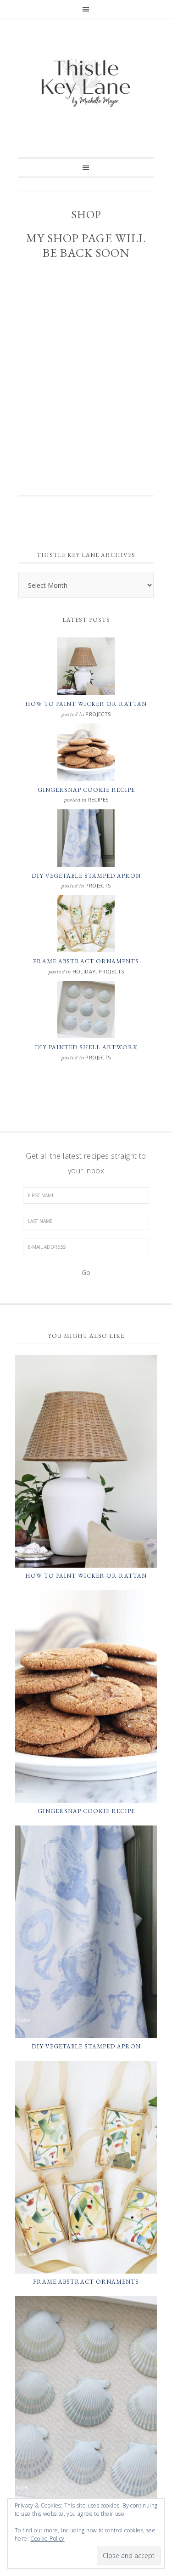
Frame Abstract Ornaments (86, 961)
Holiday (84, 971)
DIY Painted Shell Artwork (86, 1047)
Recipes (98, 799)
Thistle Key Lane (86, 84)
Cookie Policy (47, 2539)
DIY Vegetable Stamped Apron (86, 876)
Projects (98, 714)
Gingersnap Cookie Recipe (86, 790)
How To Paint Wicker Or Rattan (86, 704)
